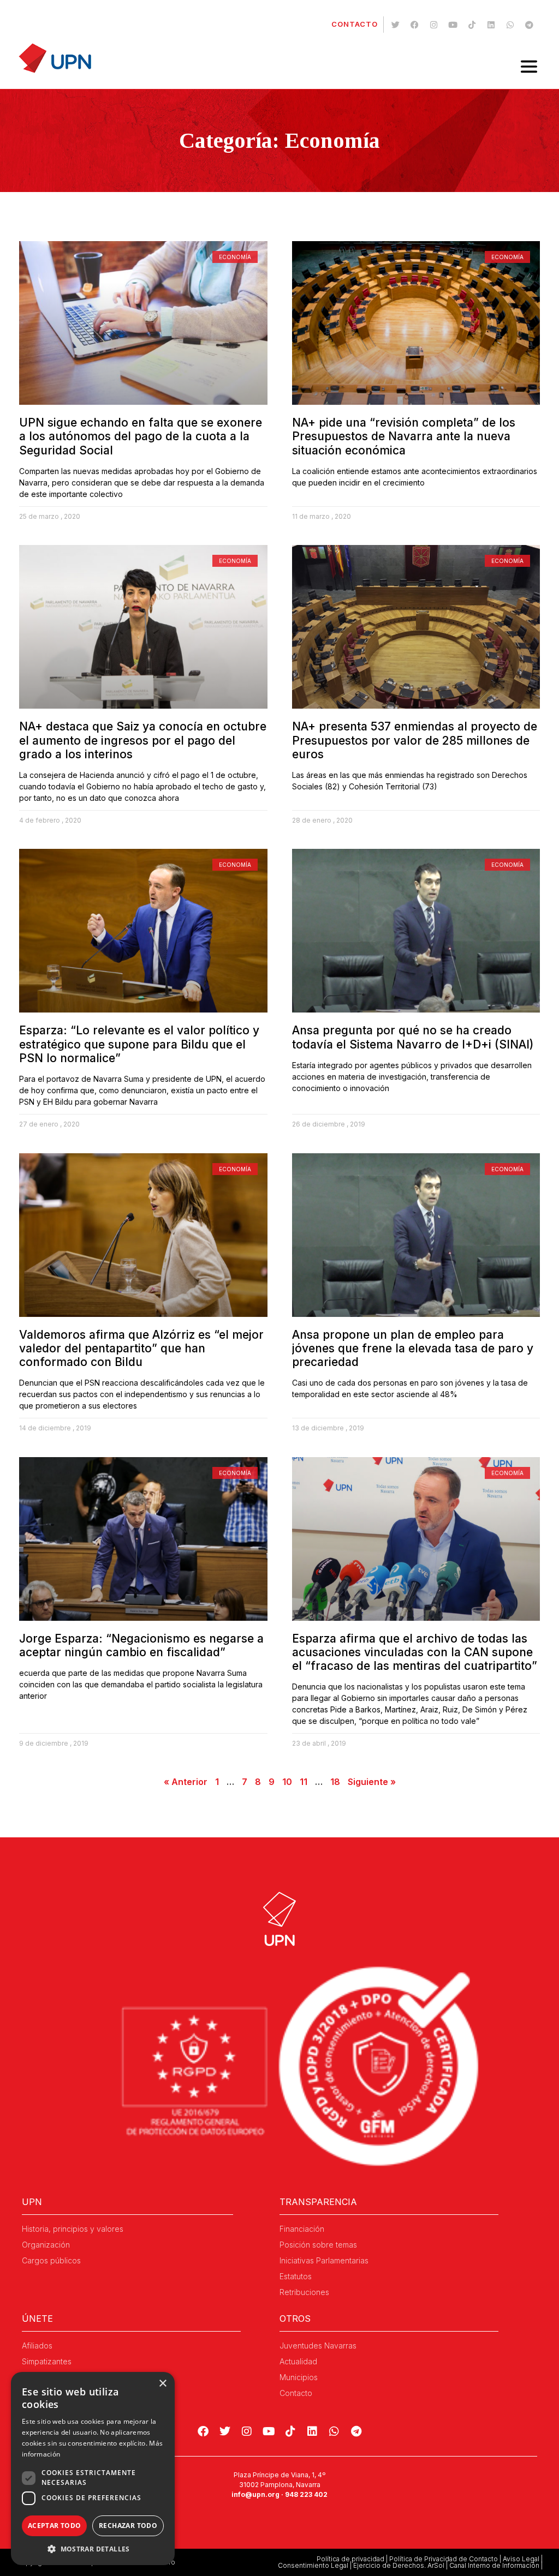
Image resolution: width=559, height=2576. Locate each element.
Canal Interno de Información (494, 2565)
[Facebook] (414, 25)
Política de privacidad (350, 2559)
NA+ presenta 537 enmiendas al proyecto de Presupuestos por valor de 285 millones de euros (415, 740)
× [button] (162, 2384)
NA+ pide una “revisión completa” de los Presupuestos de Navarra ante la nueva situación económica (404, 436)
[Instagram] (433, 25)
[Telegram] (529, 25)
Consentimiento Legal (313, 2565)
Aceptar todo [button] (55, 2526)
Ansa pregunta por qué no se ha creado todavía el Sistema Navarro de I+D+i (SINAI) (413, 1037)
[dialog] (93, 2469)
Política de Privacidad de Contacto (444, 2559)
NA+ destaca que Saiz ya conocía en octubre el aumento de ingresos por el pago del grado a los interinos (143, 740)
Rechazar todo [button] (128, 2526)
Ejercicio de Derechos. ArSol (399, 2565)
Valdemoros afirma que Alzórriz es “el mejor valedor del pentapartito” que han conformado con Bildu (141, 1348)
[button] (93, 2549)
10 (287, 1782)
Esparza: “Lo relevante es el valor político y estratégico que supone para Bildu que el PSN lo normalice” (139, 1044)
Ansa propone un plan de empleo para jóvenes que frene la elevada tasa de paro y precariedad (413, 1348)
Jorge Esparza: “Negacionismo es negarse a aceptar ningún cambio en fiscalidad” (141, 1645)
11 (304, 1782)
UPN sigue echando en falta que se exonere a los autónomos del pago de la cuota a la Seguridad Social (141, 436)
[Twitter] (395, 25)
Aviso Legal (521, 2559)
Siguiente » (372, 1782)
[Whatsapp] (510, 25)
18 (335, 1782)
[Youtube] (453, 25)
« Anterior (186, 1782)
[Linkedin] (491, 25)
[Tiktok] (472, 25)
